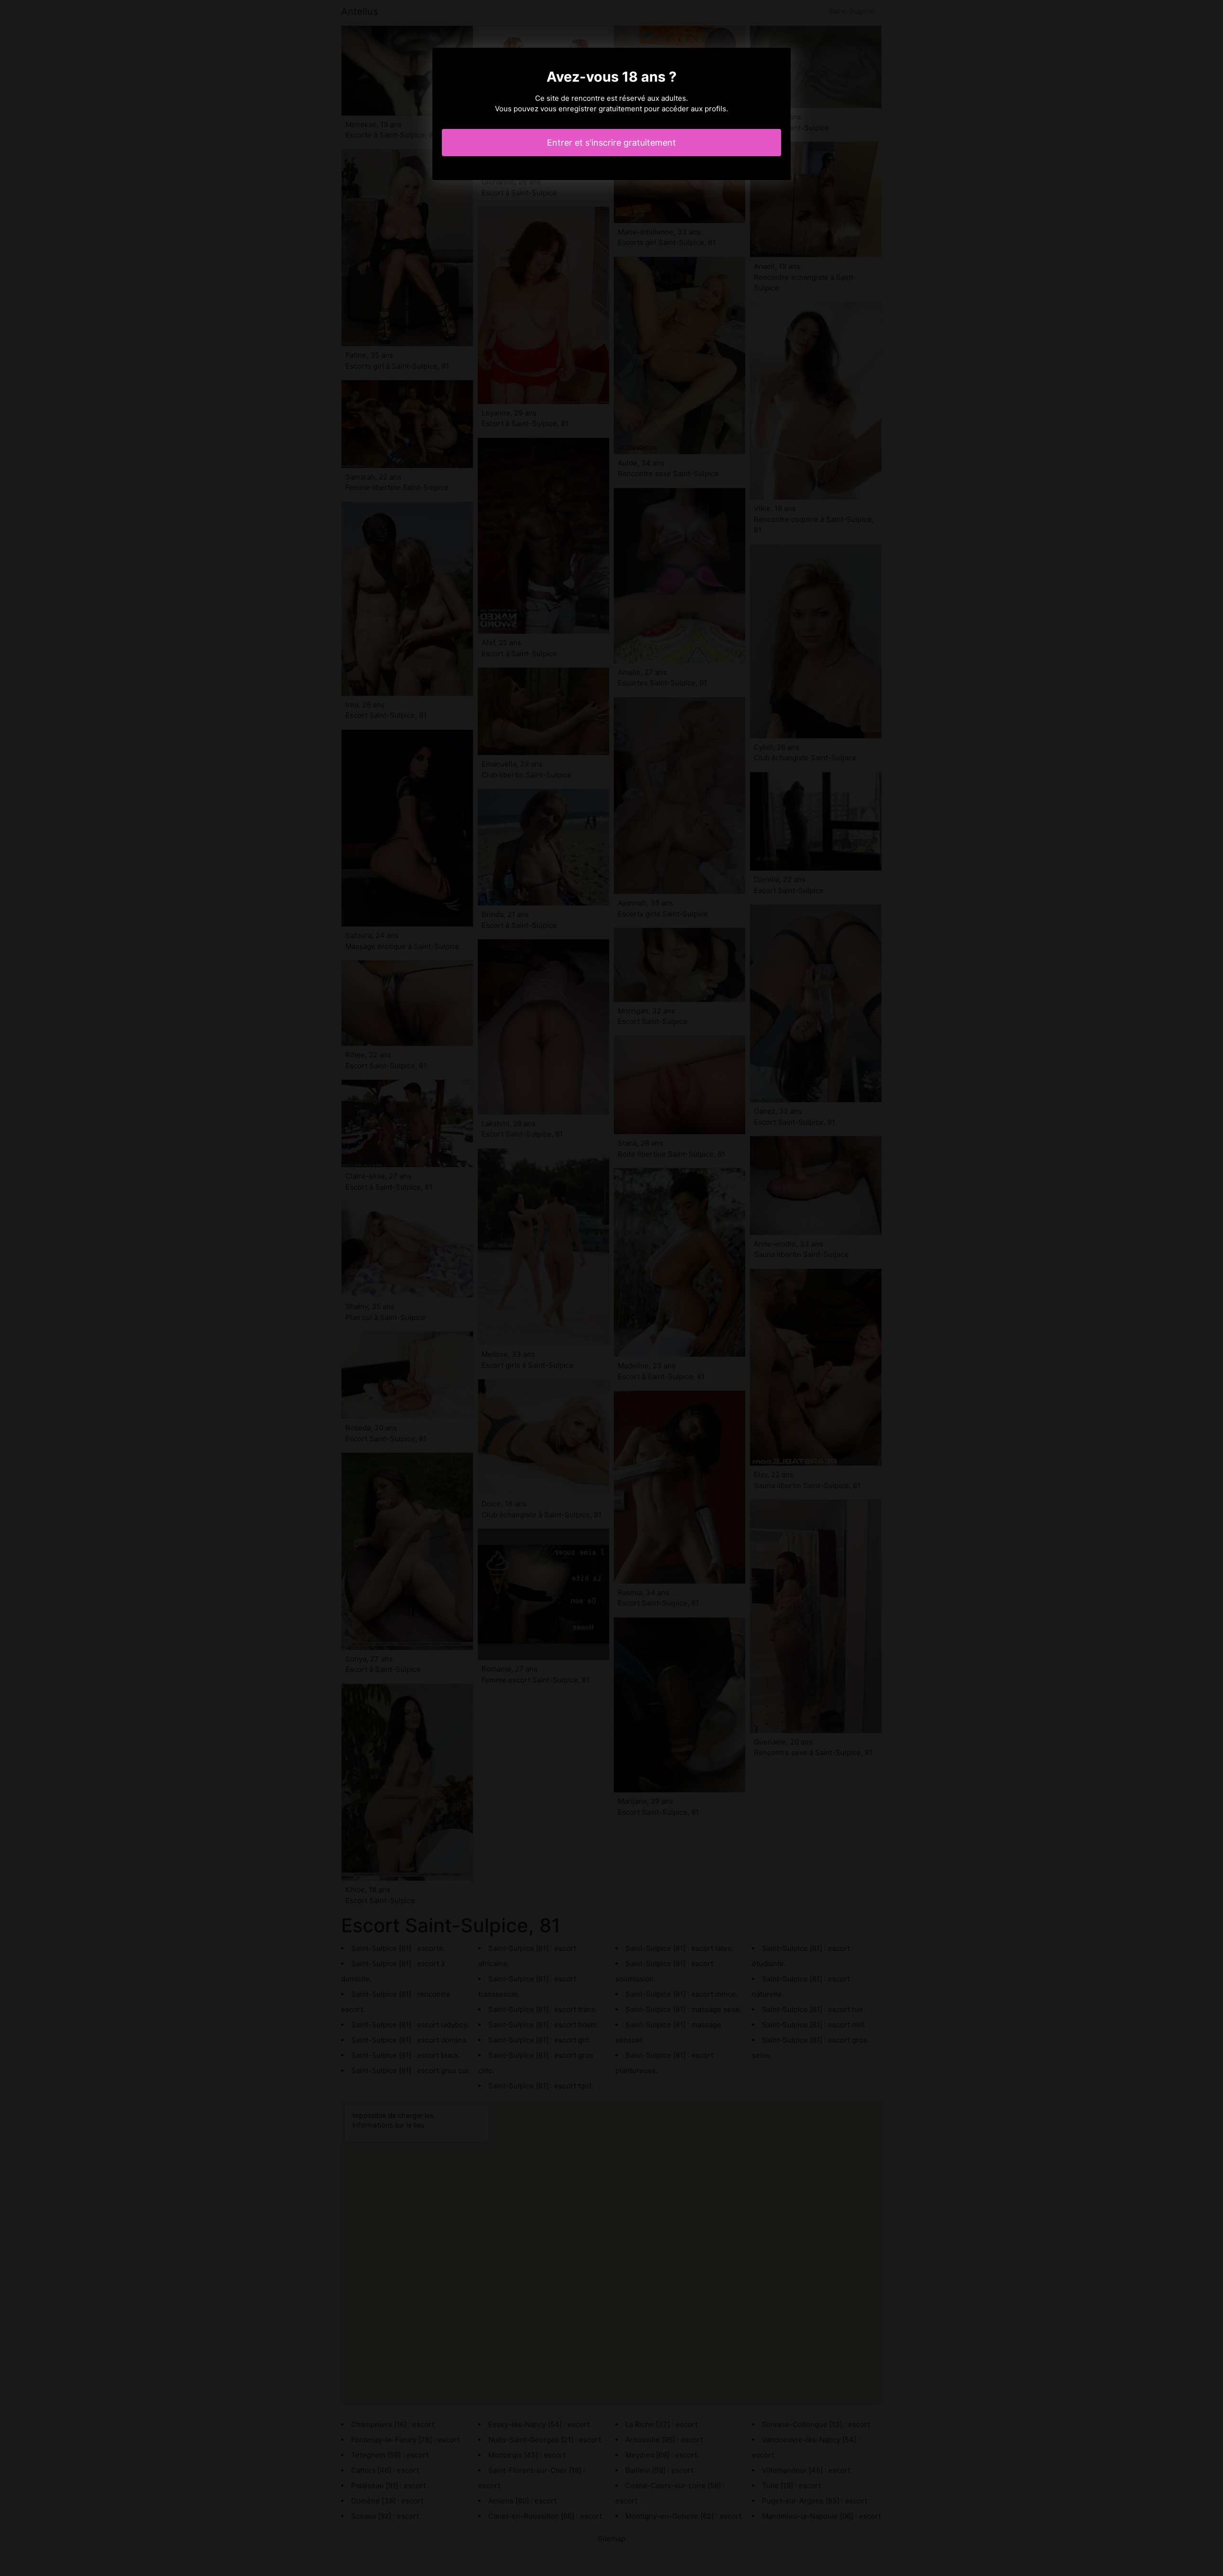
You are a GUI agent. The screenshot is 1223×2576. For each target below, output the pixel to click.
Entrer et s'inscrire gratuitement (611, 143)
